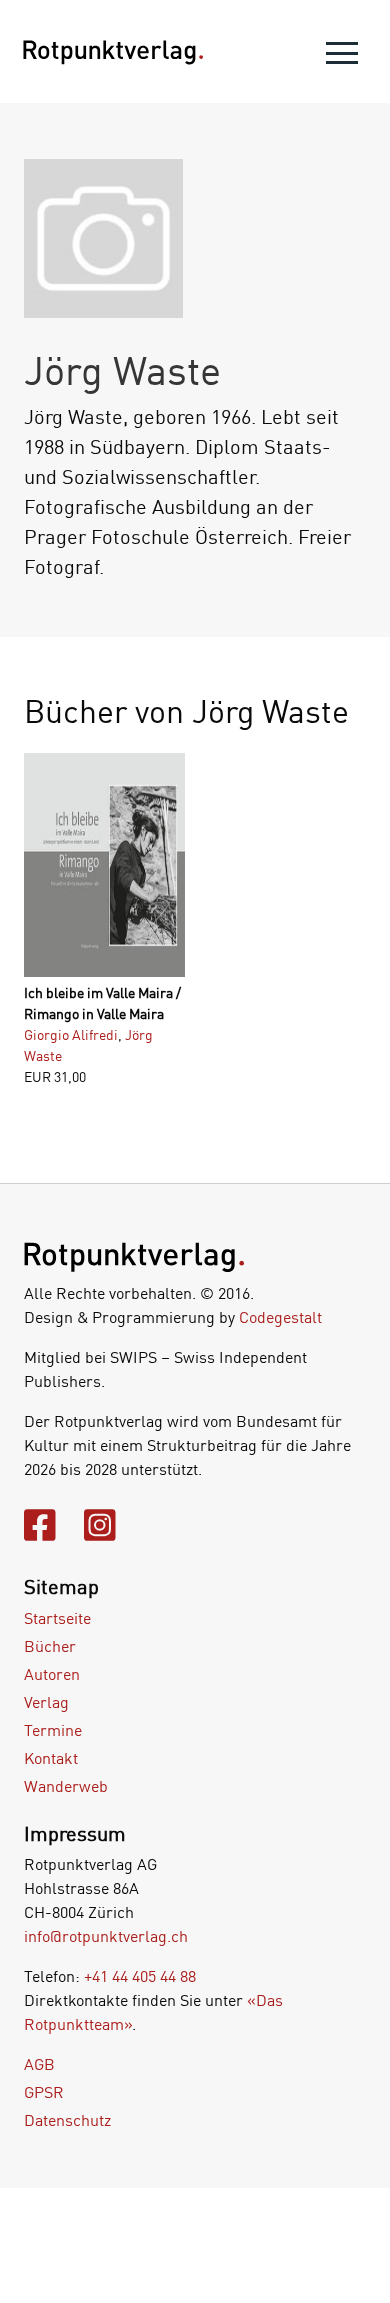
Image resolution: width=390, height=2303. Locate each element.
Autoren (52, 1674)
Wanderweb (66, 1786)
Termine (53, 1730)
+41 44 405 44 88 (140, 1976)
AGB (39, 2064)
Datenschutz (67, 2120)
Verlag (46, 1702)
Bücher (50, 1646)
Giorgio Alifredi (71, 1034)
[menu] (342, 57)
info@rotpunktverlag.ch (106, 1936)
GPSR (44, 2092)
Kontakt (51, 1758)
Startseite (57, 1618)
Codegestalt (280, 1317)
